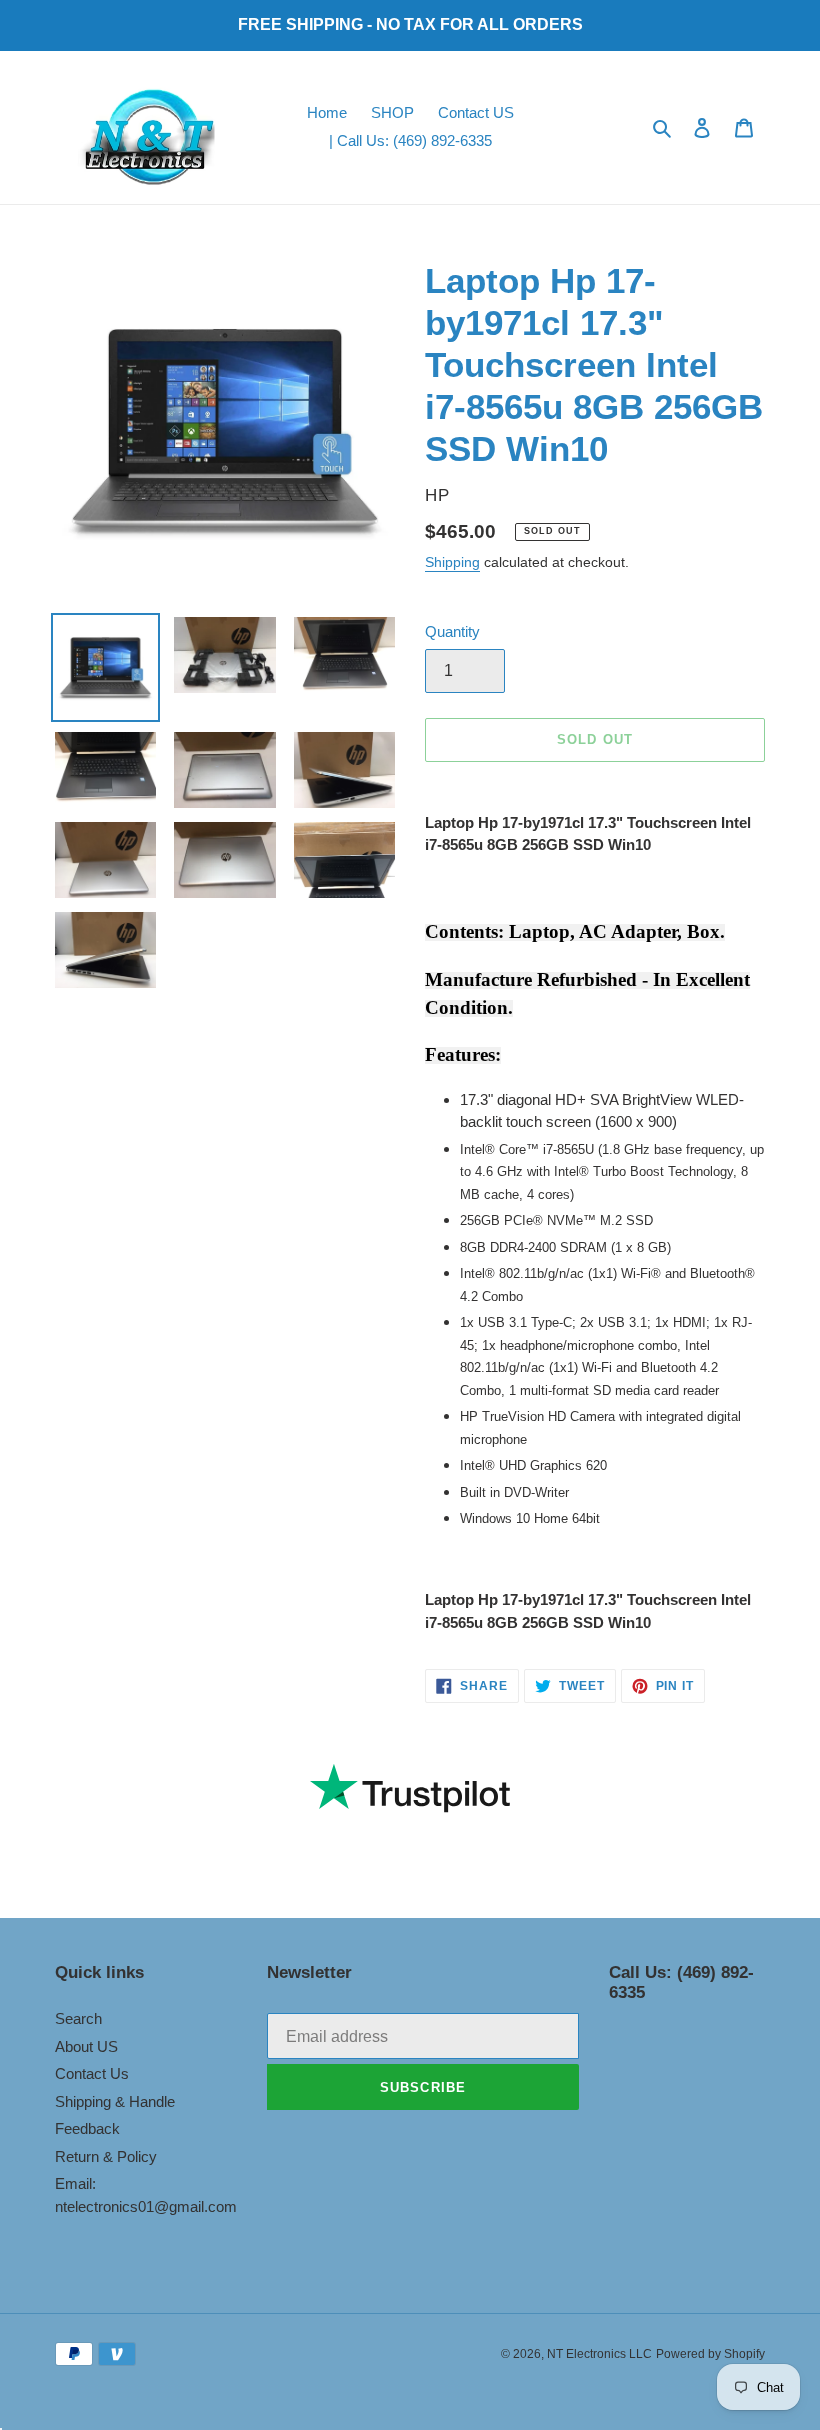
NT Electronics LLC (599, 2354)
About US (86, 2046)
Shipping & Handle (115, 2101)
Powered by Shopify (710, 2354)
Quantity (452, 631)
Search (78, 2018)
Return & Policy (106, 2156)
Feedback (87, 2128)
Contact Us (92, 2073)
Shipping (452, 562)
